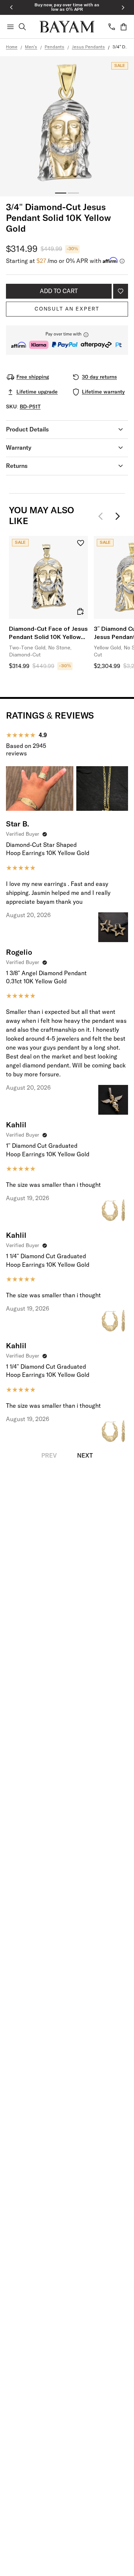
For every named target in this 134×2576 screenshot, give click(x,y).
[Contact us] (112, 27)
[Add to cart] (80, 611)
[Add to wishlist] (121, 291)
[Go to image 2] (73, 193)
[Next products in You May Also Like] (118, 516)
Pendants (55, 47)
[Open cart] (124, 27)
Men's (31, 47)
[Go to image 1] (61, 193)
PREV (49, 1456)
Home (12, 47)
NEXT (85, 1456)
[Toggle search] (22, 27)
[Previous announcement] (11, 7)
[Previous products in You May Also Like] (103, 516)
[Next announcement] (123, 7)
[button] (67, 340)
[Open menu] (10, 27)
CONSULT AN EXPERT (67, 309)
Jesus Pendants (88, 47)
